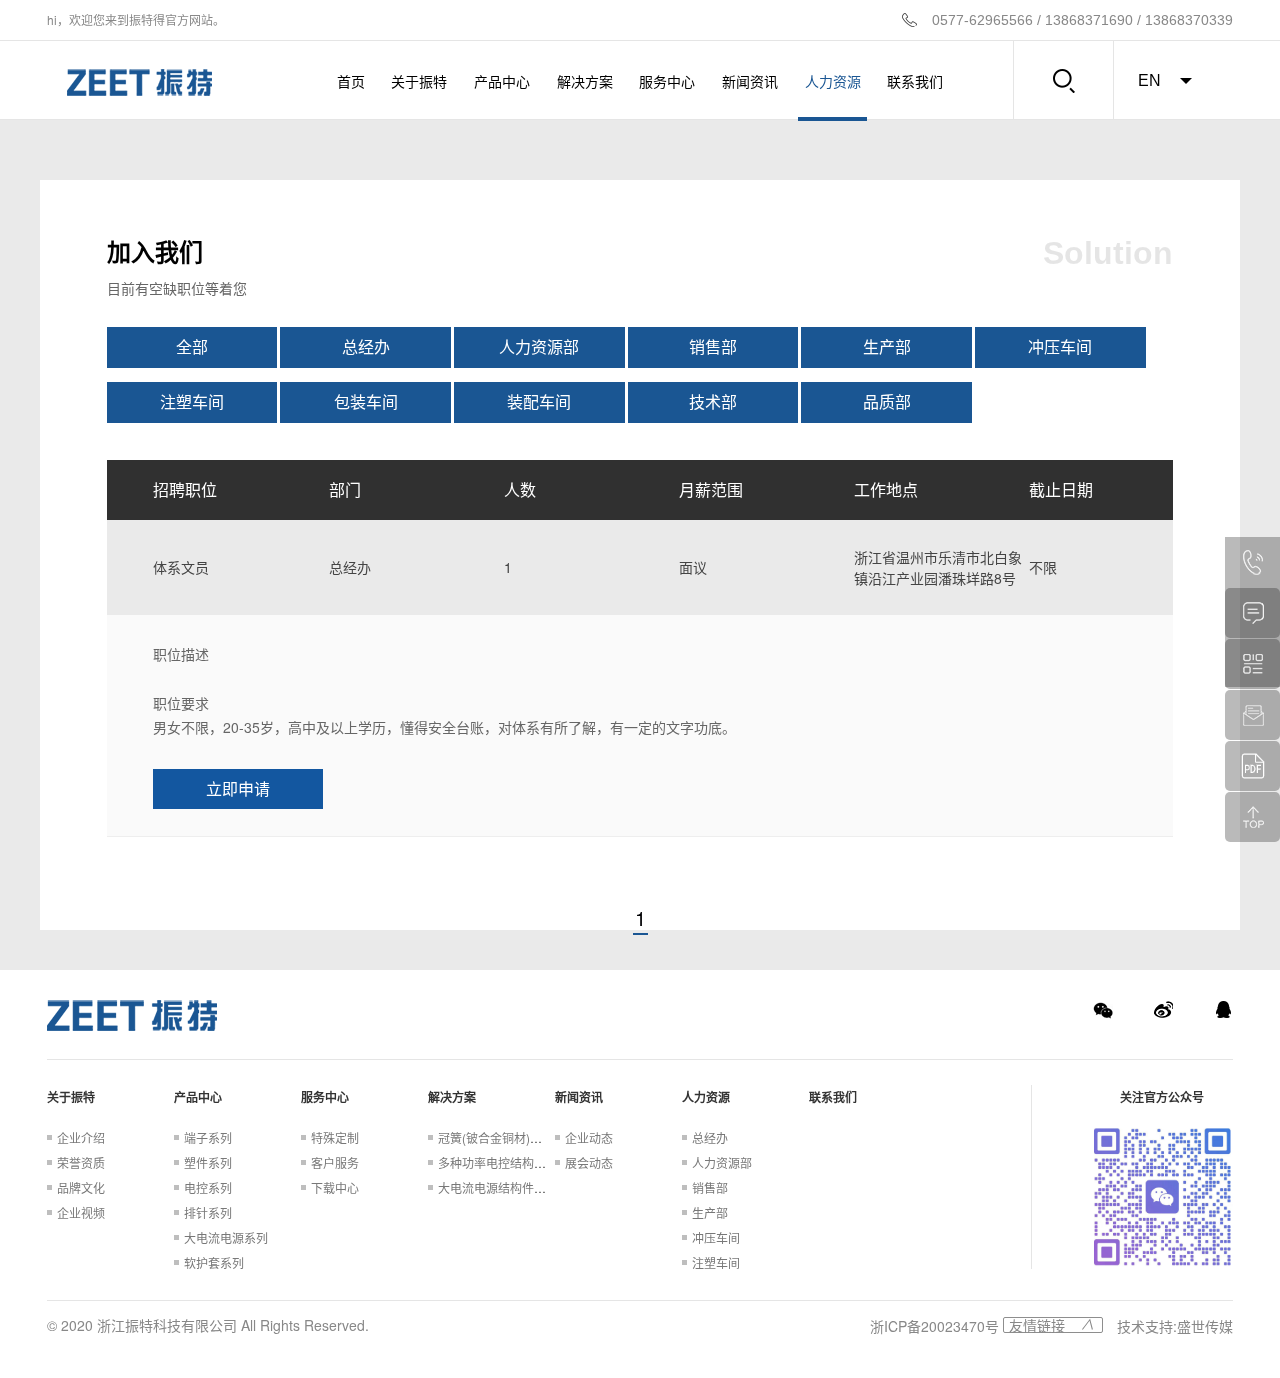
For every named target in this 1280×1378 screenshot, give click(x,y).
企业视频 (81, 1212)
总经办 (366, 346)
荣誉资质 (81, 1162)
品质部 (887, 401)
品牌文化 (81, 1187)
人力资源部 (539, 346)
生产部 (887, 346)
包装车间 (366, 401)
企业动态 (589, 1137)
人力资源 (833, 81)
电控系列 (208, 1187)
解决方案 (585, 81)
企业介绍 (81, 1137)
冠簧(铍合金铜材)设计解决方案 (520, 1137)
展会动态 (589, 1162)
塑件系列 (208, 1162)
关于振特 (419, 81)
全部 (192, 346)
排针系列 (208, 1212)
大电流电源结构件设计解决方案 (522, 1187)
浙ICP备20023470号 (934, 1326)
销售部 (713, 346)
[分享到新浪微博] (1163, 1010)
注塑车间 (192, 401)
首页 (351, 81)
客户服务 (335, 1162)
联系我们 (915, 81)
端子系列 (208, 1137)
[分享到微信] (1103, 1010)
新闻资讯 (750, 81)
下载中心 (335, 1187)
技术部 (713, 401)
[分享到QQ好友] (1223, 1010)
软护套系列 (214, 1262)
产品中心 (502, 81)
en (1149, 80)
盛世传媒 (1205, 1326)
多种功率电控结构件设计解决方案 (528, 1162)
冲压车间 (1060, 346)
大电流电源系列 (226, 1237)
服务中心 (667, 81)
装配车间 (539, 401)
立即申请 (238, 788)
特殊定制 (335, 1137)
